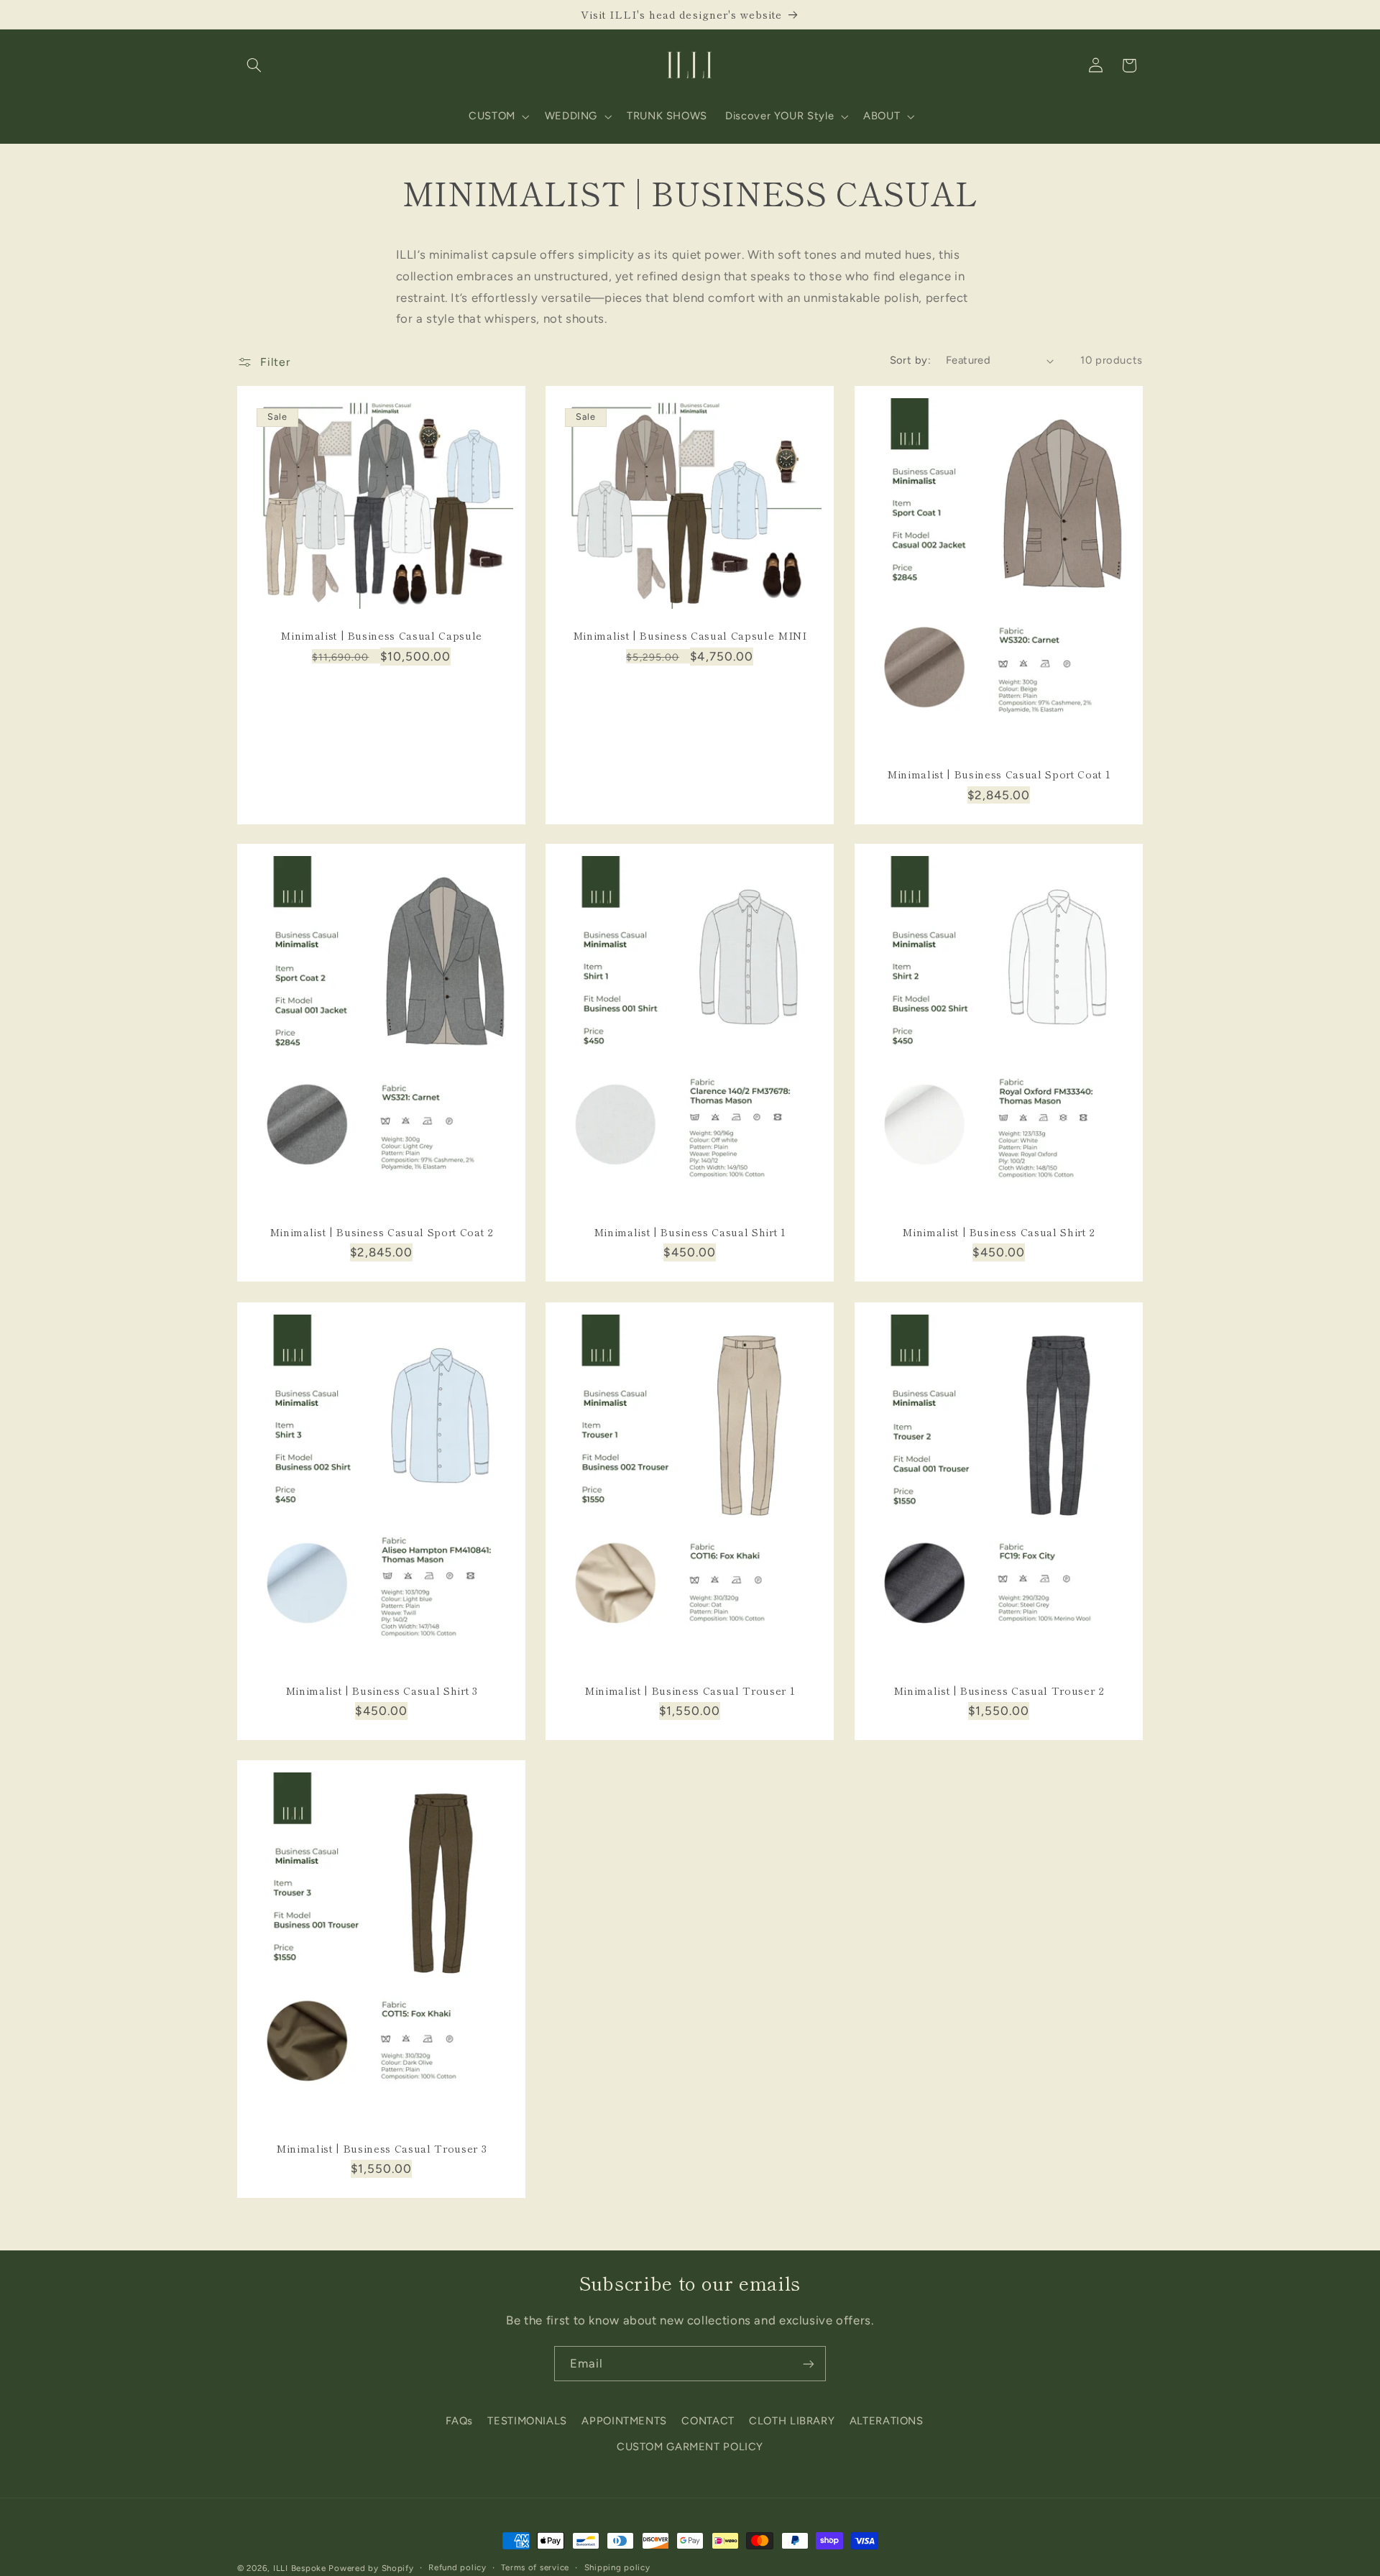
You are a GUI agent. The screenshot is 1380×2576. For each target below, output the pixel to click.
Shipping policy (617, 2568)
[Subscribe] (809, 2364)
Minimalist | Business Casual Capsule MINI (690, 635)
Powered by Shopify (371, 2568)
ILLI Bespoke (300, 2568)
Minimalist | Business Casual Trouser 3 (381, 2148)
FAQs (460, 2420)
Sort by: (910, 360)
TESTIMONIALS (527, 2420)
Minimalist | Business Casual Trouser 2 (998, 1690)
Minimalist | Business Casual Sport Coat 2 (382, 1232)
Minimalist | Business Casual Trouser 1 (690, 1690)
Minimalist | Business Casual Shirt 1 (690, 1232)
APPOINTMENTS (624, 2420)
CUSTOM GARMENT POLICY (690, 2446)
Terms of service (535, 2568)
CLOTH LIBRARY (792, 2420)
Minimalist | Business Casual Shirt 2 (999, 1232)
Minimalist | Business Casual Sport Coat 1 (999, 773)
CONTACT (708, 2420)
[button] (254, 65)
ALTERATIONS (887, 2420)
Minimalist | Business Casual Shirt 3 (382, 1690)
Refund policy (457, 2568)
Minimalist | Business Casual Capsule (381, 635)
